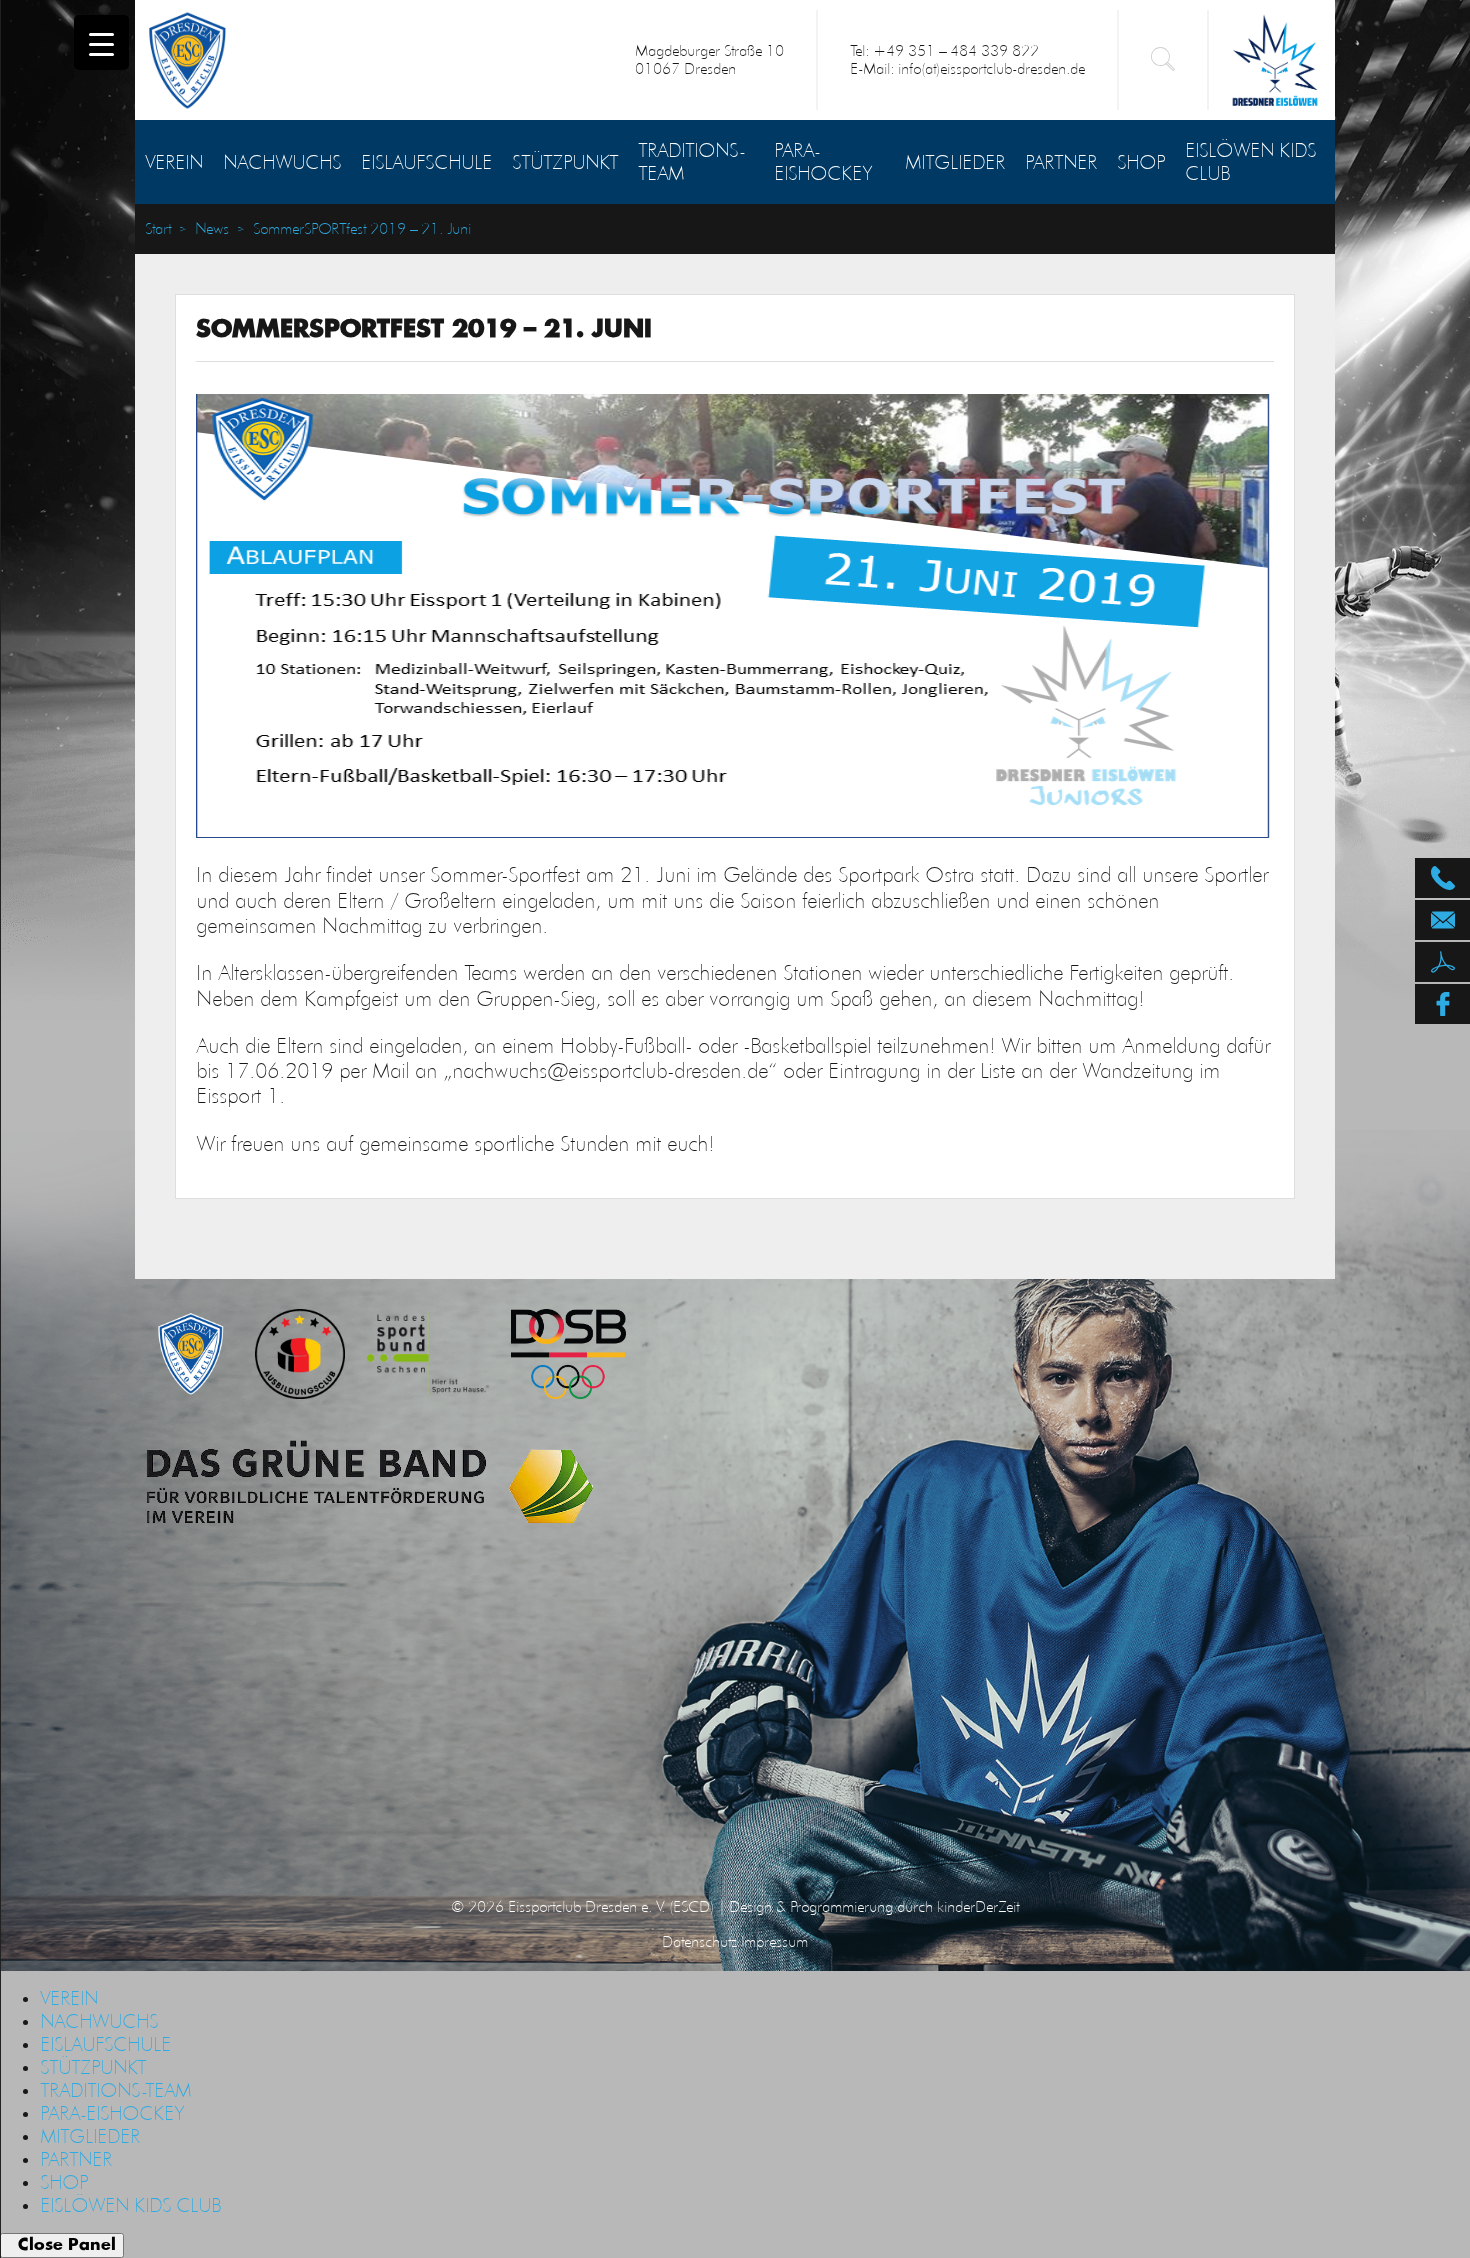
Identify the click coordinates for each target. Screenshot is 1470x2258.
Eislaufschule (426, 162)
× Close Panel (62, 2245)
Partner (1061, 162)
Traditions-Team (691, 161)
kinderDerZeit (978, 1906)
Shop (1141, 162)
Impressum (774, 1941)
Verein (174, 162)
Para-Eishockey (823, 161)
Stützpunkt (565, 162)
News (212, 229)
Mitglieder (955, 162)
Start (158, 229)
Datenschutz (699, 1941)
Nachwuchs (282, 162)
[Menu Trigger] (101, 42)
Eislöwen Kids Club (1250, 161)
